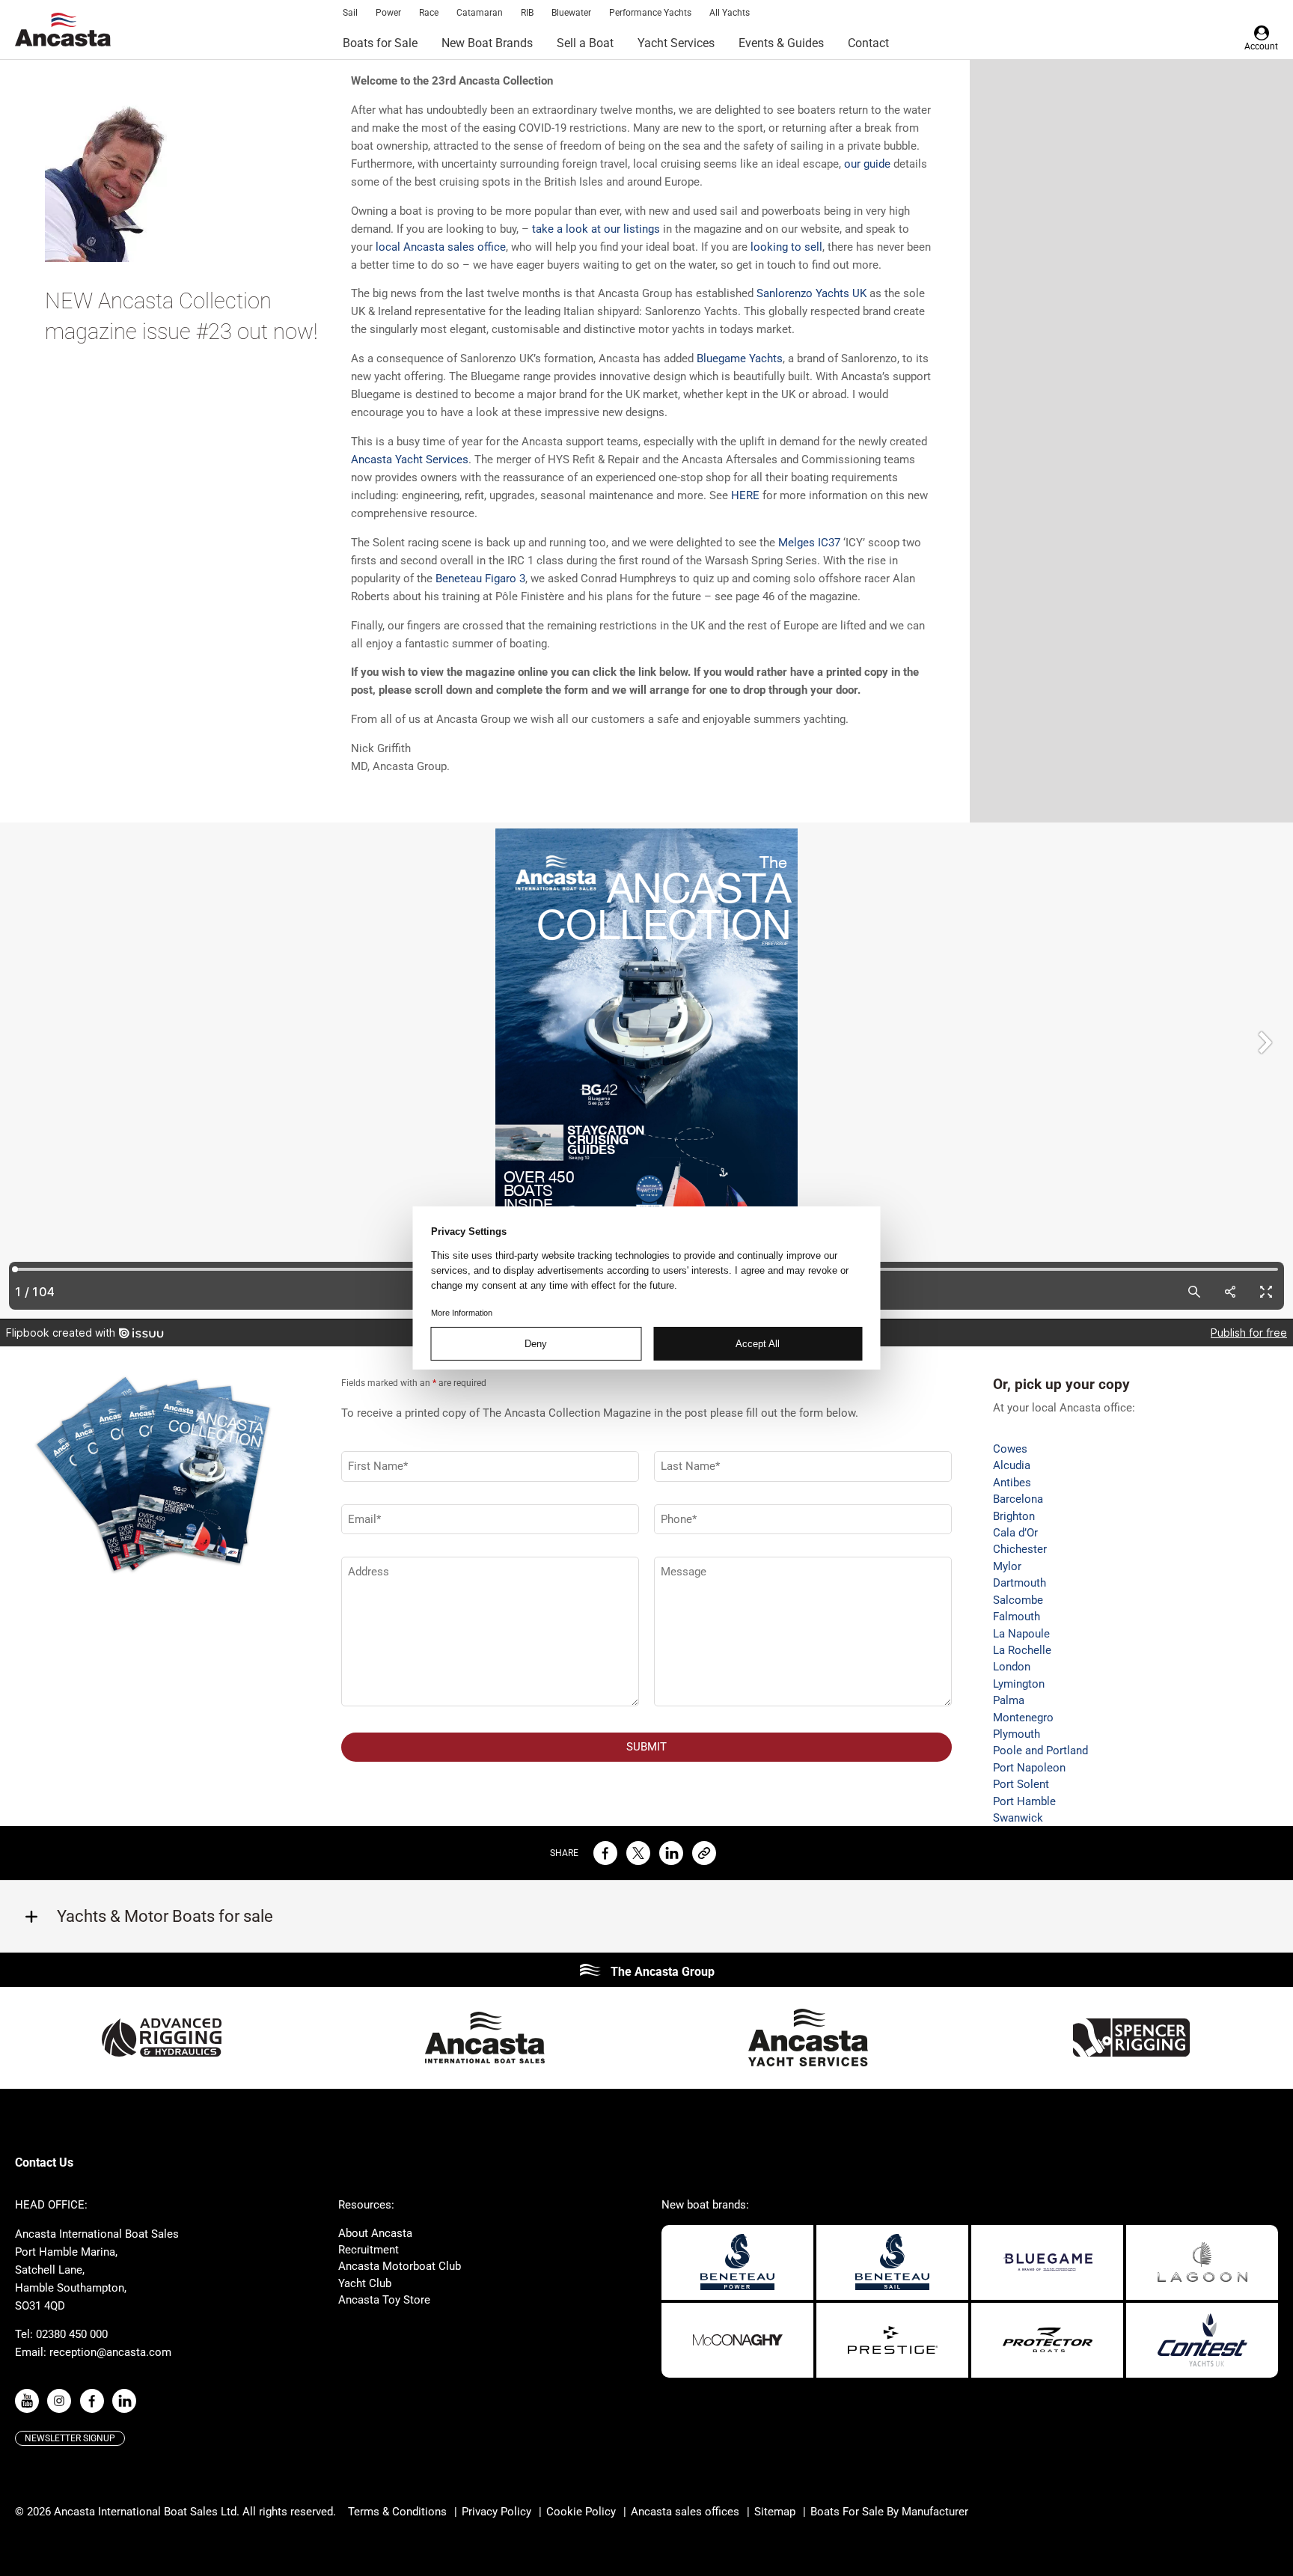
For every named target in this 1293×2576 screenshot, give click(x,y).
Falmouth (1017, 1617)
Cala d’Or (1015, 1533)
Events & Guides (781, 43)
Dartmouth (1020, 1583)
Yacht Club (365, 2283)
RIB (527, 13)
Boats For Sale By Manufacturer (889, 2512)
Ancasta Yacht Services (410, 460)
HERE (745, 495)
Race (429, 13)
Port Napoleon (1029, 1768)
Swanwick (1018, 1818)
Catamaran (480, 13)
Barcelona (1018, 1499)
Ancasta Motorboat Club (400, 2266)
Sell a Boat (585, 43)
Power (388, 13)
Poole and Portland (1040, 1751)
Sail (350, 13)
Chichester (1020, 1549)
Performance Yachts (650, 13)
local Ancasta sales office (441, 247)
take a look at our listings (596, 229)
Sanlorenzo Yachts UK (811, 293)
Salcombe (1018, 1600)
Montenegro (1023, 1718)
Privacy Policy (496, 2512)
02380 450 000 (72, 2334)
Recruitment (369, 2250)
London (1012, 1667)
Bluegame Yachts (740, 358)
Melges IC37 (809, 543)
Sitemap (775, 2512)
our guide (867, 164)
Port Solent (1021, 1784)
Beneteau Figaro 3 (480, 579)
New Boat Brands (487, 43)
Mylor (1007, 1566)
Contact (868, 43)
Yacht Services (676, 43)
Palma (1009, 1700)
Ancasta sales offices (685, 2512)
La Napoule (1021, 1634)
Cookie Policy (581, 2512)
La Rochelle (1022, 1650)
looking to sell (786, 247)
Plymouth (1017, 1734)
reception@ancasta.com (110, 2352)
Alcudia (1012, 1465)
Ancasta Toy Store (384, 2300)
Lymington (1019, 1684)
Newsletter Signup (70, 2438)
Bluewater (571, 13)
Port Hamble (1024, 1801)
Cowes (1010, 1449)
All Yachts (730, 13)
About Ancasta (375, 2233)
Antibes (1012, 1483)
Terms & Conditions (397, 2512)
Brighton (1014, 1516)
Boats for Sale (380, 43)
